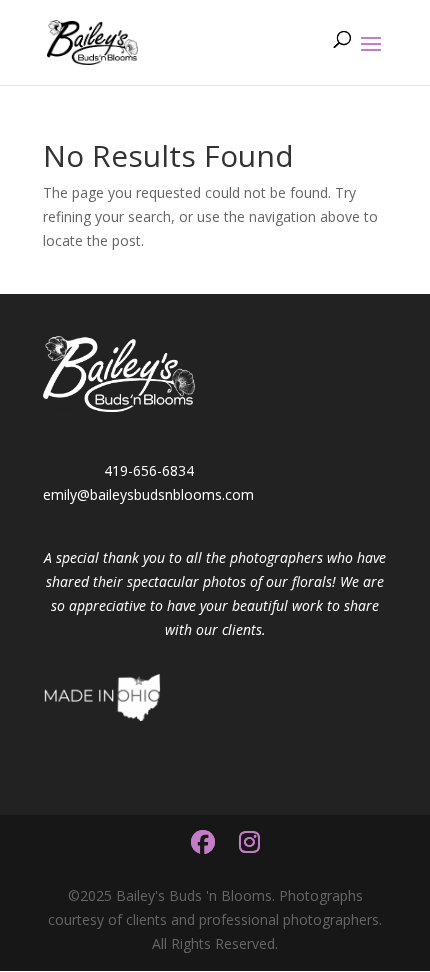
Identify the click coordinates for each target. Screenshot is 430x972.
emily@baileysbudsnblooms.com (148, 494)
